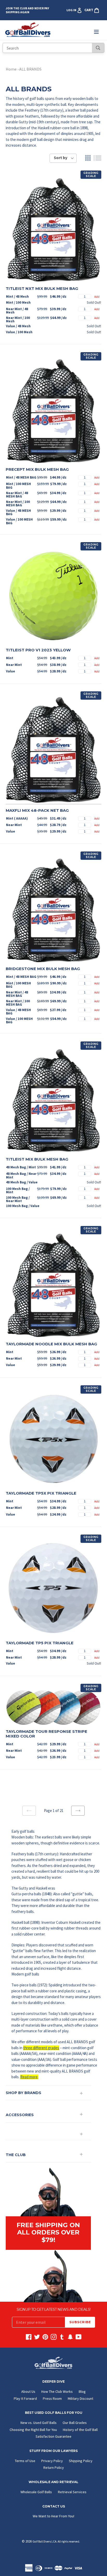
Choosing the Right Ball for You (33, 2430)
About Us (28, 2391)
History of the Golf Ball (80, 2430)
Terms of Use (25, 2461)
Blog (82, 2391)
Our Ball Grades (75, 2423)
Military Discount (81, 2398)
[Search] (98, 48)
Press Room (52, 2398)
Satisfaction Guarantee (53, 2436)
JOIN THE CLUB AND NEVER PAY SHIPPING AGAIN (27, 10)
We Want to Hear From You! (53, 2516)
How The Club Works (57, 2391)
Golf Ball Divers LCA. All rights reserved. (56, 2541)
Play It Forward (25, 2398)
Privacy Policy (52, 2461)
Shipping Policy (81, 2461)
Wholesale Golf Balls (36, 2492)
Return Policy (54, 2468)
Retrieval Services (72, 2492)
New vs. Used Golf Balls (39, 2423)
